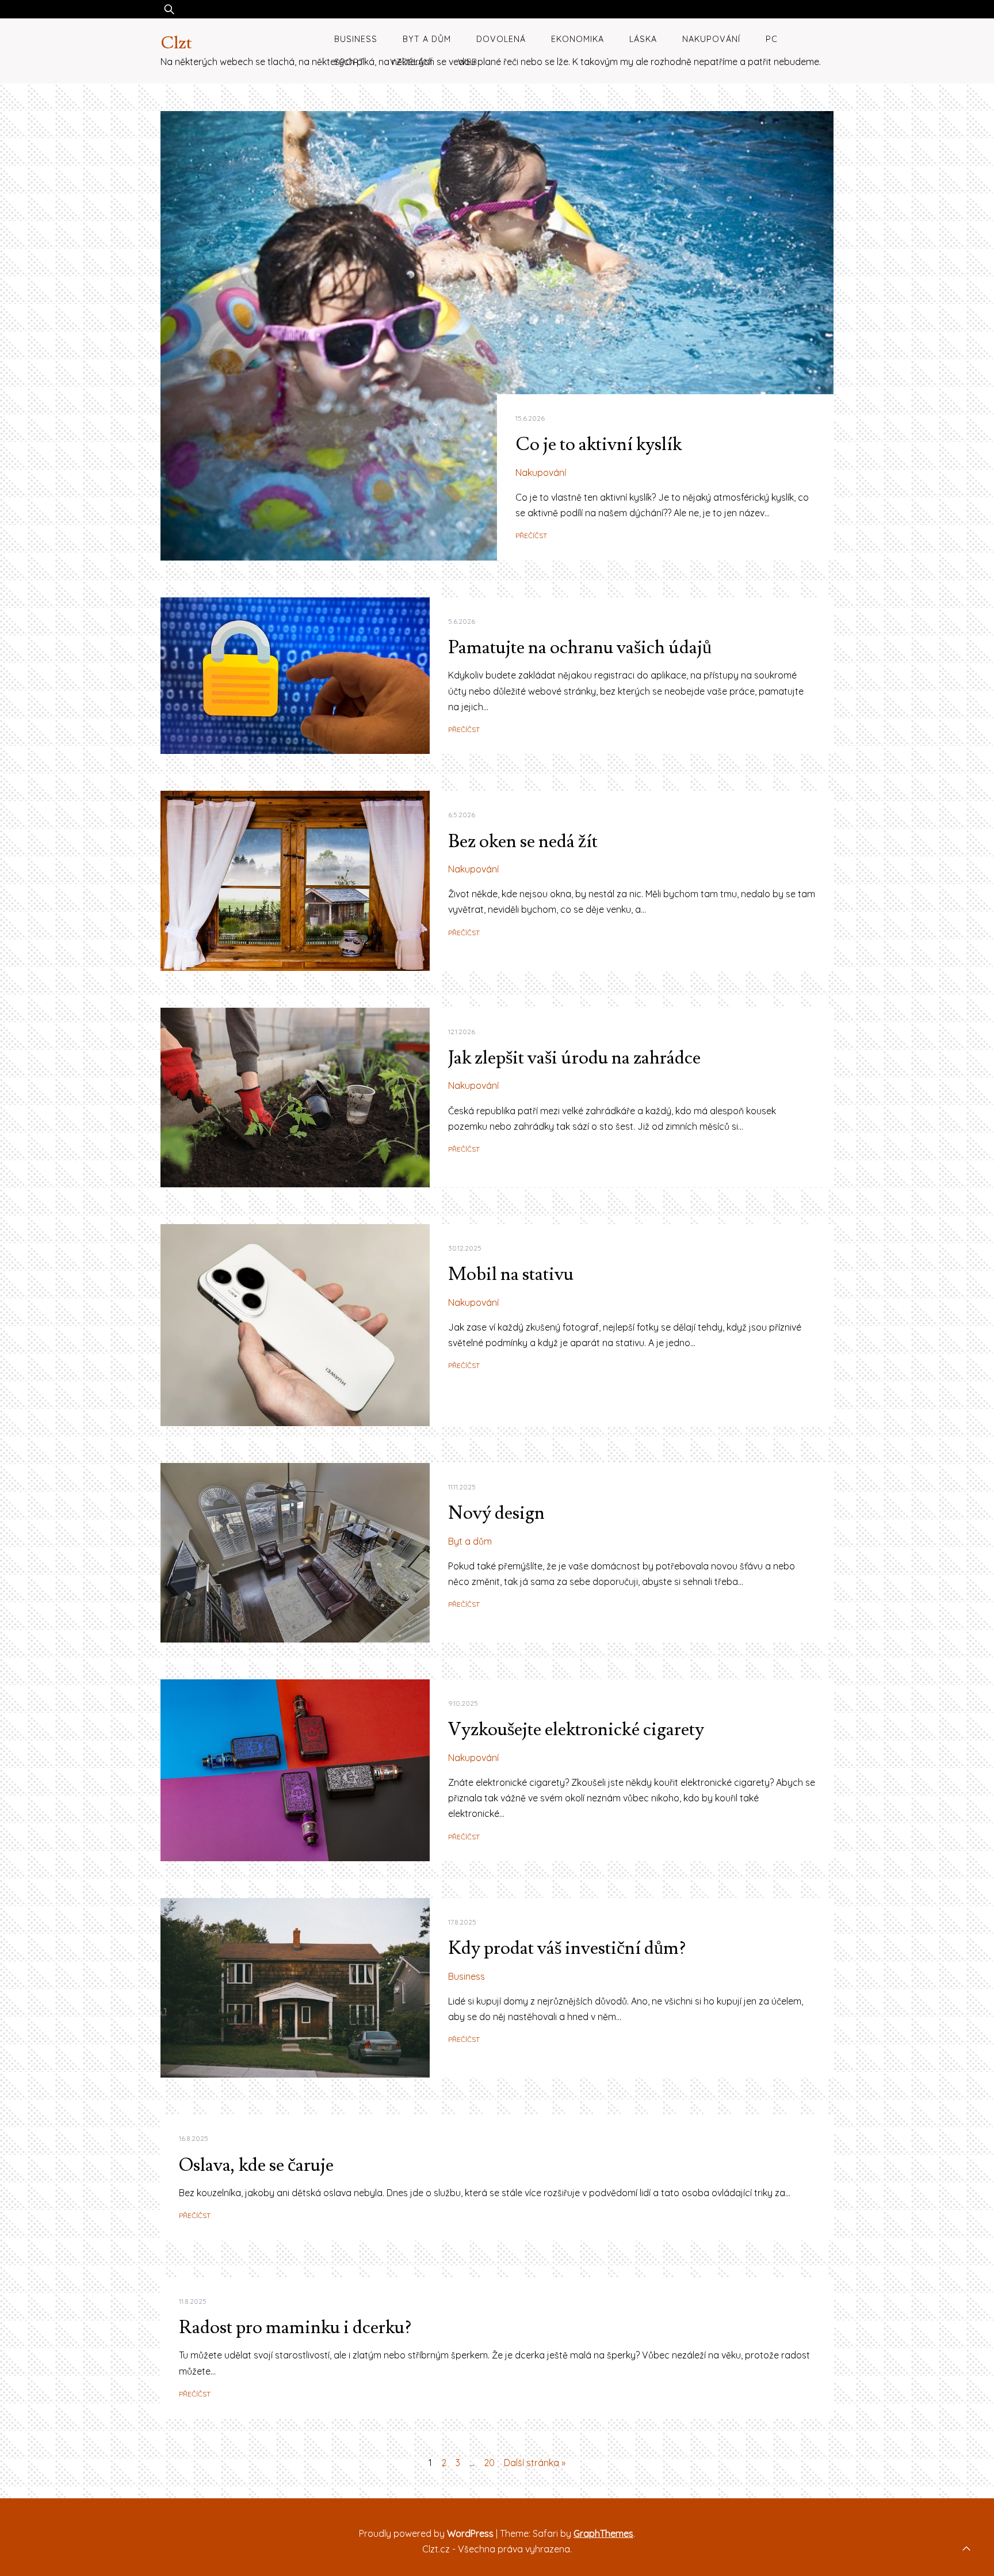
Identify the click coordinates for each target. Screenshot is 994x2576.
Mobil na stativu (511, 1274)
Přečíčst (531, 536)
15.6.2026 (530, 418)
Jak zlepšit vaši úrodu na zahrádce (574, 1058)
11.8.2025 (193, 2301)
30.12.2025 (465, 1248)
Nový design (496, 1513)
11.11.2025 (462, 1487)
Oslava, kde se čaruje (256, 2165)
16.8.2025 (194, 2138)
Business (356, 39)
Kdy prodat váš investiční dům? (567, 1948)
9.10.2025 (463, 1703)
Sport (349, 62)
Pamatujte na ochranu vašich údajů (580, 647)
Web (468, 62)
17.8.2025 (462, 1922)
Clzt (176, 43)
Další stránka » (535, 2463)
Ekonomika (578, 39)
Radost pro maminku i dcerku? (295, 2327)
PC (772, 39)
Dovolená (501, 39)
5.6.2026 (462, 621)
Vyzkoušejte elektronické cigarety (576, 1729)
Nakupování (711, 39)
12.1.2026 (462, 1032)
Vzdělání (411, 62)
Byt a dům (427, 39)
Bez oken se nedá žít (523, 841)
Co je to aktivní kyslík (599, 444)
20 (489, 2463)
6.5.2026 (462, 815)
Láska (643, 39)
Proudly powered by (426, 2533)
